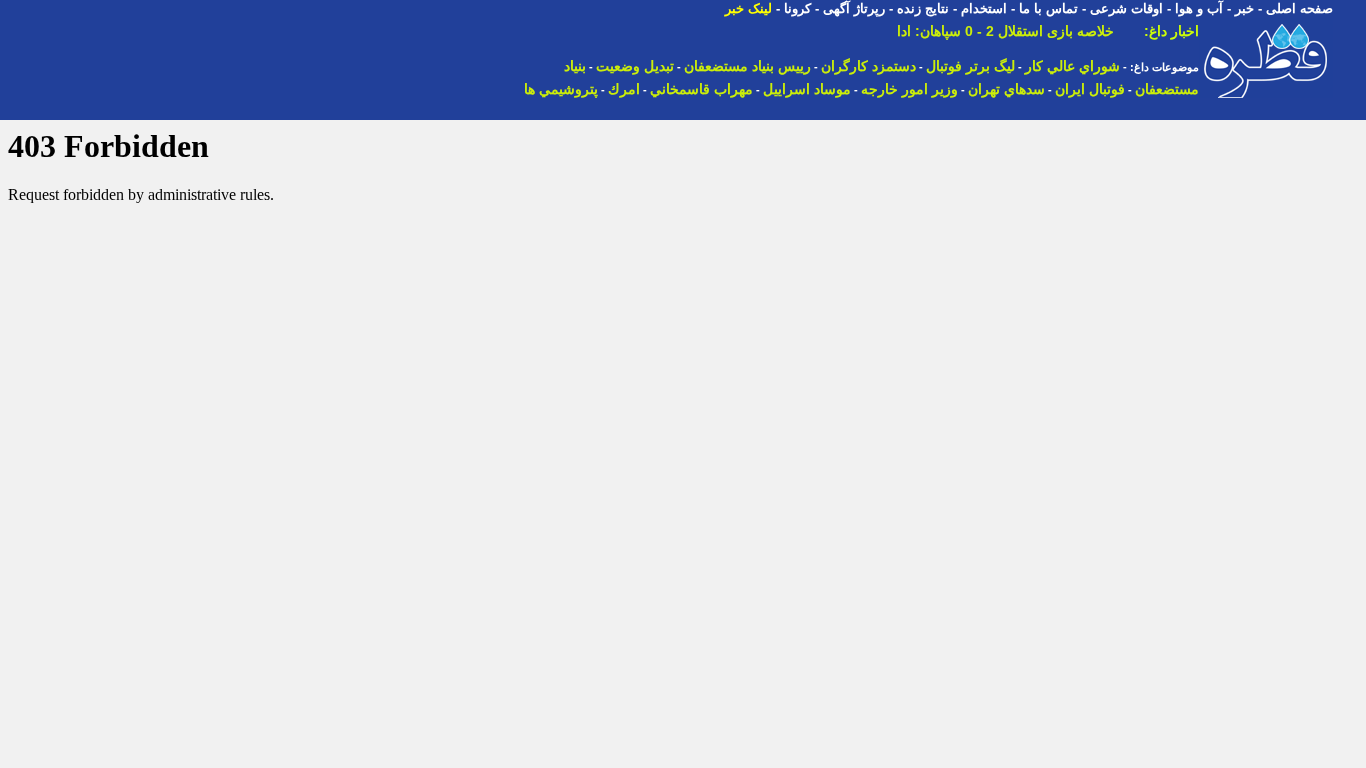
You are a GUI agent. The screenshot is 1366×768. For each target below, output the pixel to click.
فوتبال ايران (1090, 89)
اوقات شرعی (1126, 8)
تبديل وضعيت (635, 66)
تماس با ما (1048, 8)
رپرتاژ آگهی (854, 8)
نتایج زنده (923, 8)
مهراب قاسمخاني (701, 89)
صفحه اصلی (1299, 8)
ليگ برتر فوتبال (970, 66)
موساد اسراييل (807, 89)
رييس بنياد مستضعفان (747, 66)
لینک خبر (748, 8)
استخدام (984, 8)
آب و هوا (1199, 8)
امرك (624, 89)
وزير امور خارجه (909, 89)
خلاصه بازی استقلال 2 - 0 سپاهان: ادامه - (993, 31)
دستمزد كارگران (868, 66)
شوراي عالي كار (1072, 66)
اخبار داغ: (1171, 31)
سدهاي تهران (1006, 89)
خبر (1244, 8)
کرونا (797, 8)
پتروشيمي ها (561, 89)
